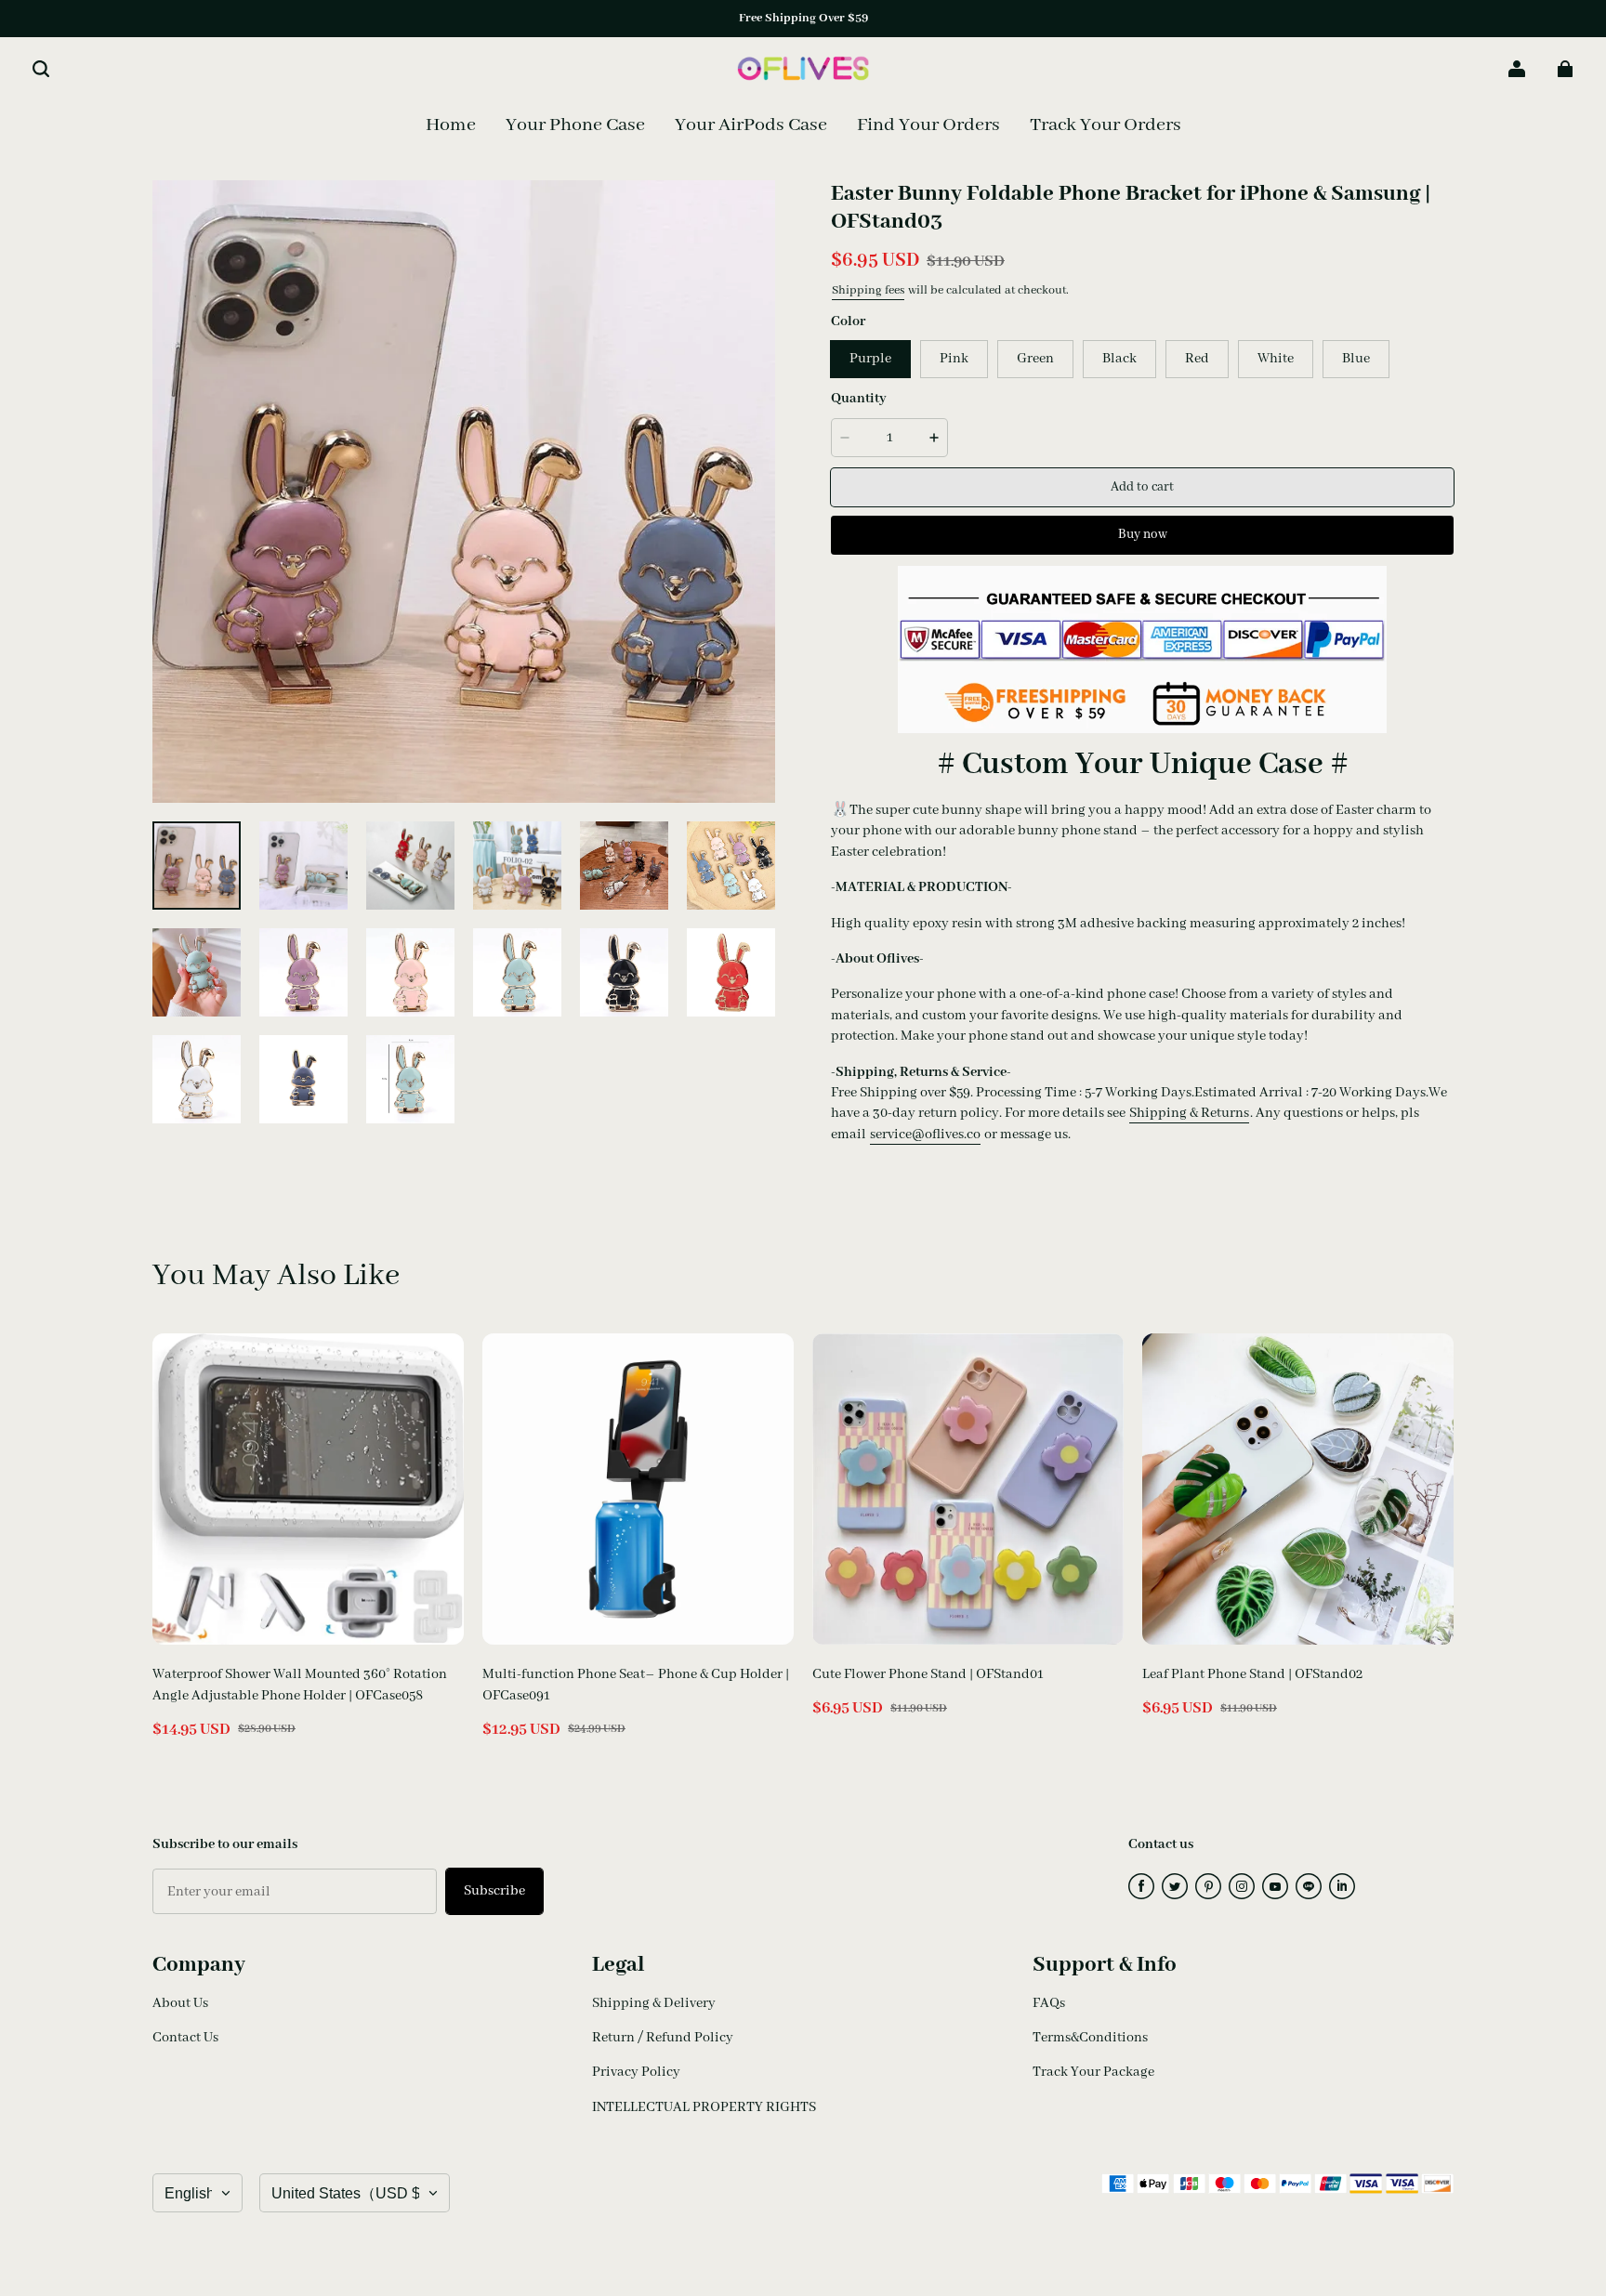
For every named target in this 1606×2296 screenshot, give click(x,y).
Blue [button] (1356, 359)
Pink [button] (954, 359)
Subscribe (494, 1891)
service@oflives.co (925, 1135)
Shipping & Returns (1189, 1113)
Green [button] (1035, 359)
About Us (180, 2003)
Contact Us (185, 2038)
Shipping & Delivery (654, 2003)
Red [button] (1197, 359)
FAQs (1049, 2003)
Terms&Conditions (1090, 2038)
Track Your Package (1093, 2072)
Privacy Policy (636, 2072)
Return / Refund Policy (663, 2038)
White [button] (1276, 359)
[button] (41, 69)
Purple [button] (870, 359)
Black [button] (1119, 359)
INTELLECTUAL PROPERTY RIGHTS (704, 2107)
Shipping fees (868, 290)
